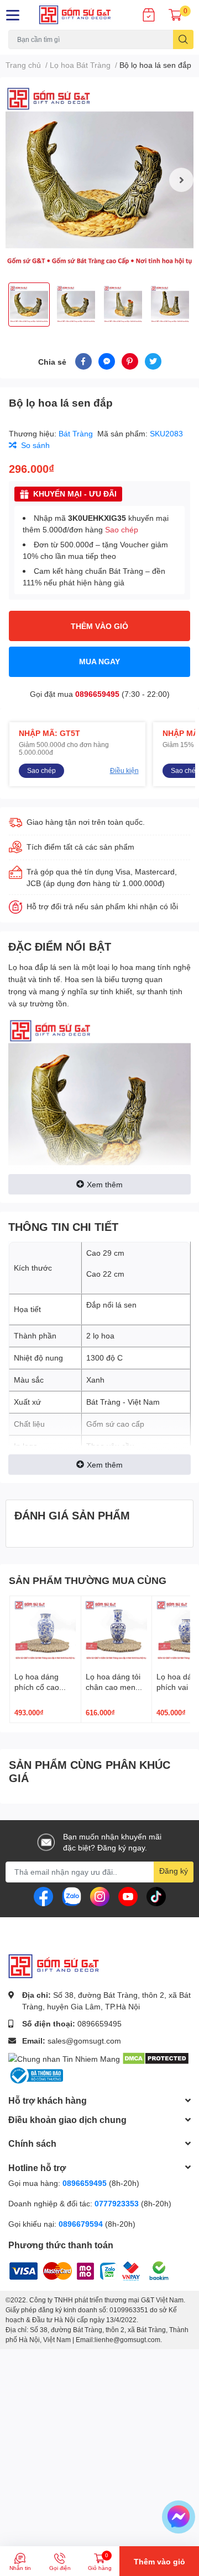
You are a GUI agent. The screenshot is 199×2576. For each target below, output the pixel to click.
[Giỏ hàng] (175, 15)
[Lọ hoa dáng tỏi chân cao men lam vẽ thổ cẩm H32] (117, 1631)
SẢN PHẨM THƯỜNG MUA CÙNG (88, 1580)
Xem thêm (105, 1184)
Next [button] (181, 180)
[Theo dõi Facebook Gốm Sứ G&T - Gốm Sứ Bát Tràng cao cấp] (43, 1895)
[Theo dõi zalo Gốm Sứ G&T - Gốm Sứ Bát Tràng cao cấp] (72, 1895)
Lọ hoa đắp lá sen (41, 967)
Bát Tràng (77, 433)
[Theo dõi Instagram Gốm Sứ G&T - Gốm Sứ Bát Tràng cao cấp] (100, 1895)
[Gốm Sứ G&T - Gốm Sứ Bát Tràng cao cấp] (83, 15)
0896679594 (81, 2224)
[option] (99, 180)
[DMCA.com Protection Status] (156, 2058)
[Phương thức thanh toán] (77, 2270)
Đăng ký (174, 1871)
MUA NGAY (99, 661)
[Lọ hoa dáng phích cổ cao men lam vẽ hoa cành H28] (45, 1631)
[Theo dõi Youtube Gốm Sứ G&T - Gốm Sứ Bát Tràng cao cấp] (128, 1895)
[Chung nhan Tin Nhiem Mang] (64, 2058)
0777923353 (117, 2203)
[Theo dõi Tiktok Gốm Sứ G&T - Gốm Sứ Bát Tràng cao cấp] (156, 1895)
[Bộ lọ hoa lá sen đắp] (99, 180)
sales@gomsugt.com (84, 2041)
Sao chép (122, 529)
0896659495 (97, 694)
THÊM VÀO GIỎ (99, 626)
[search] (183, 39)
